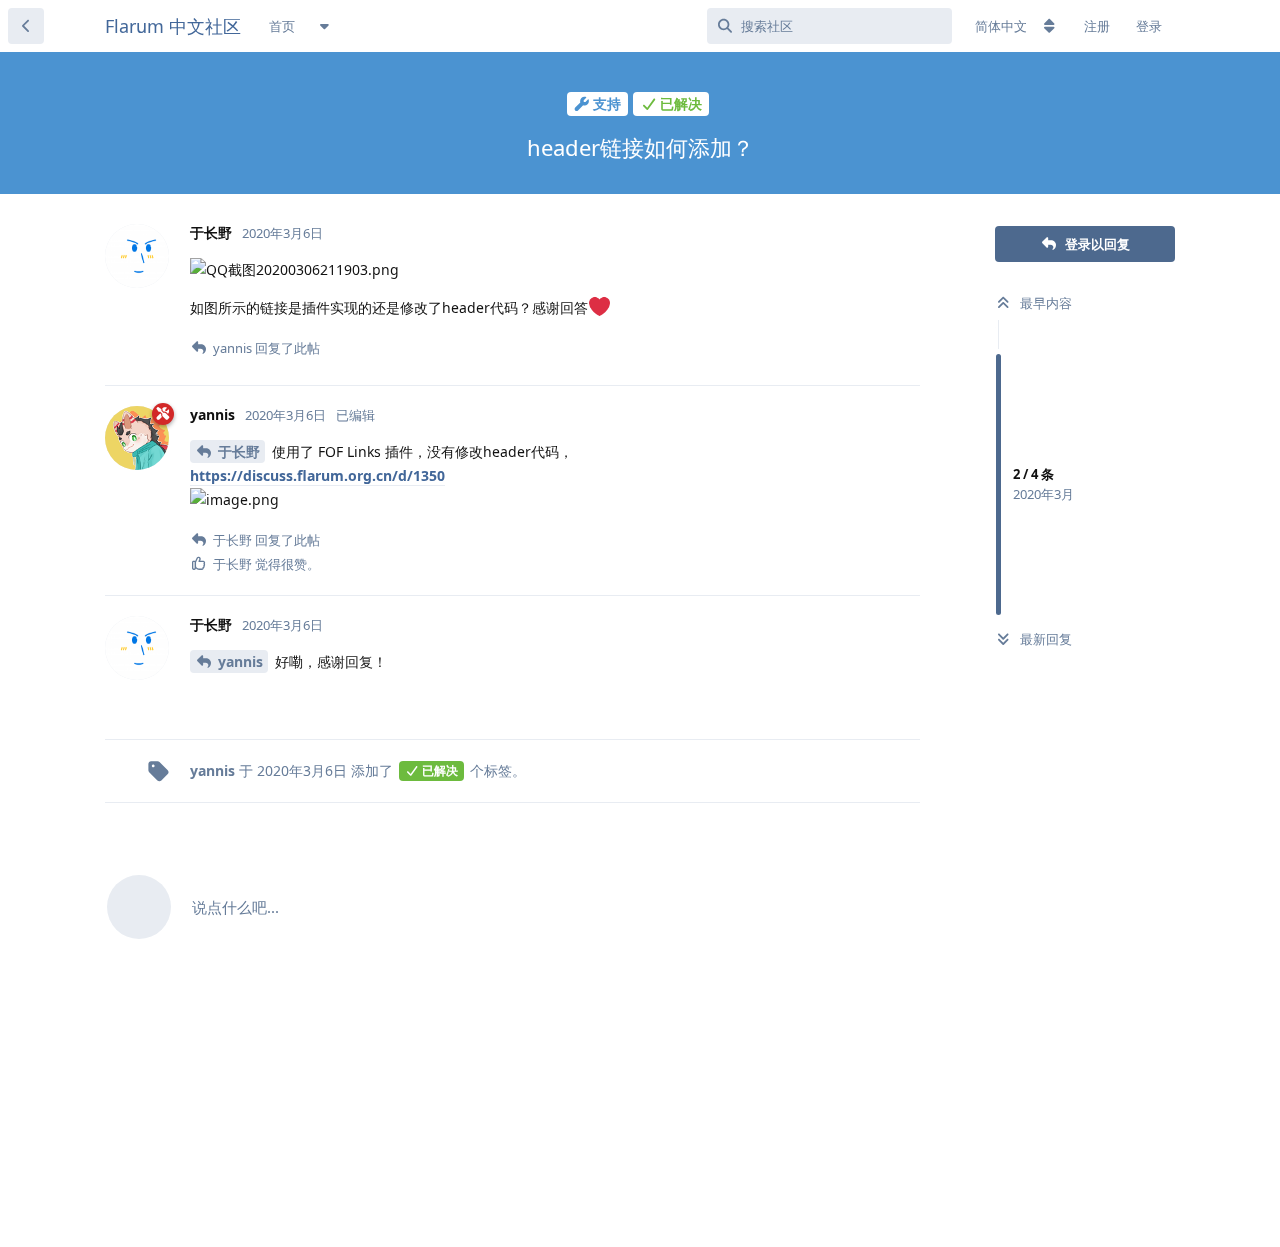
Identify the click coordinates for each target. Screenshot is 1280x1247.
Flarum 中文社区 (173, 26)
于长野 (239, 451)
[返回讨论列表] (26, 26)
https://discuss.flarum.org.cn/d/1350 (317, 475)
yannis (240, 661)
